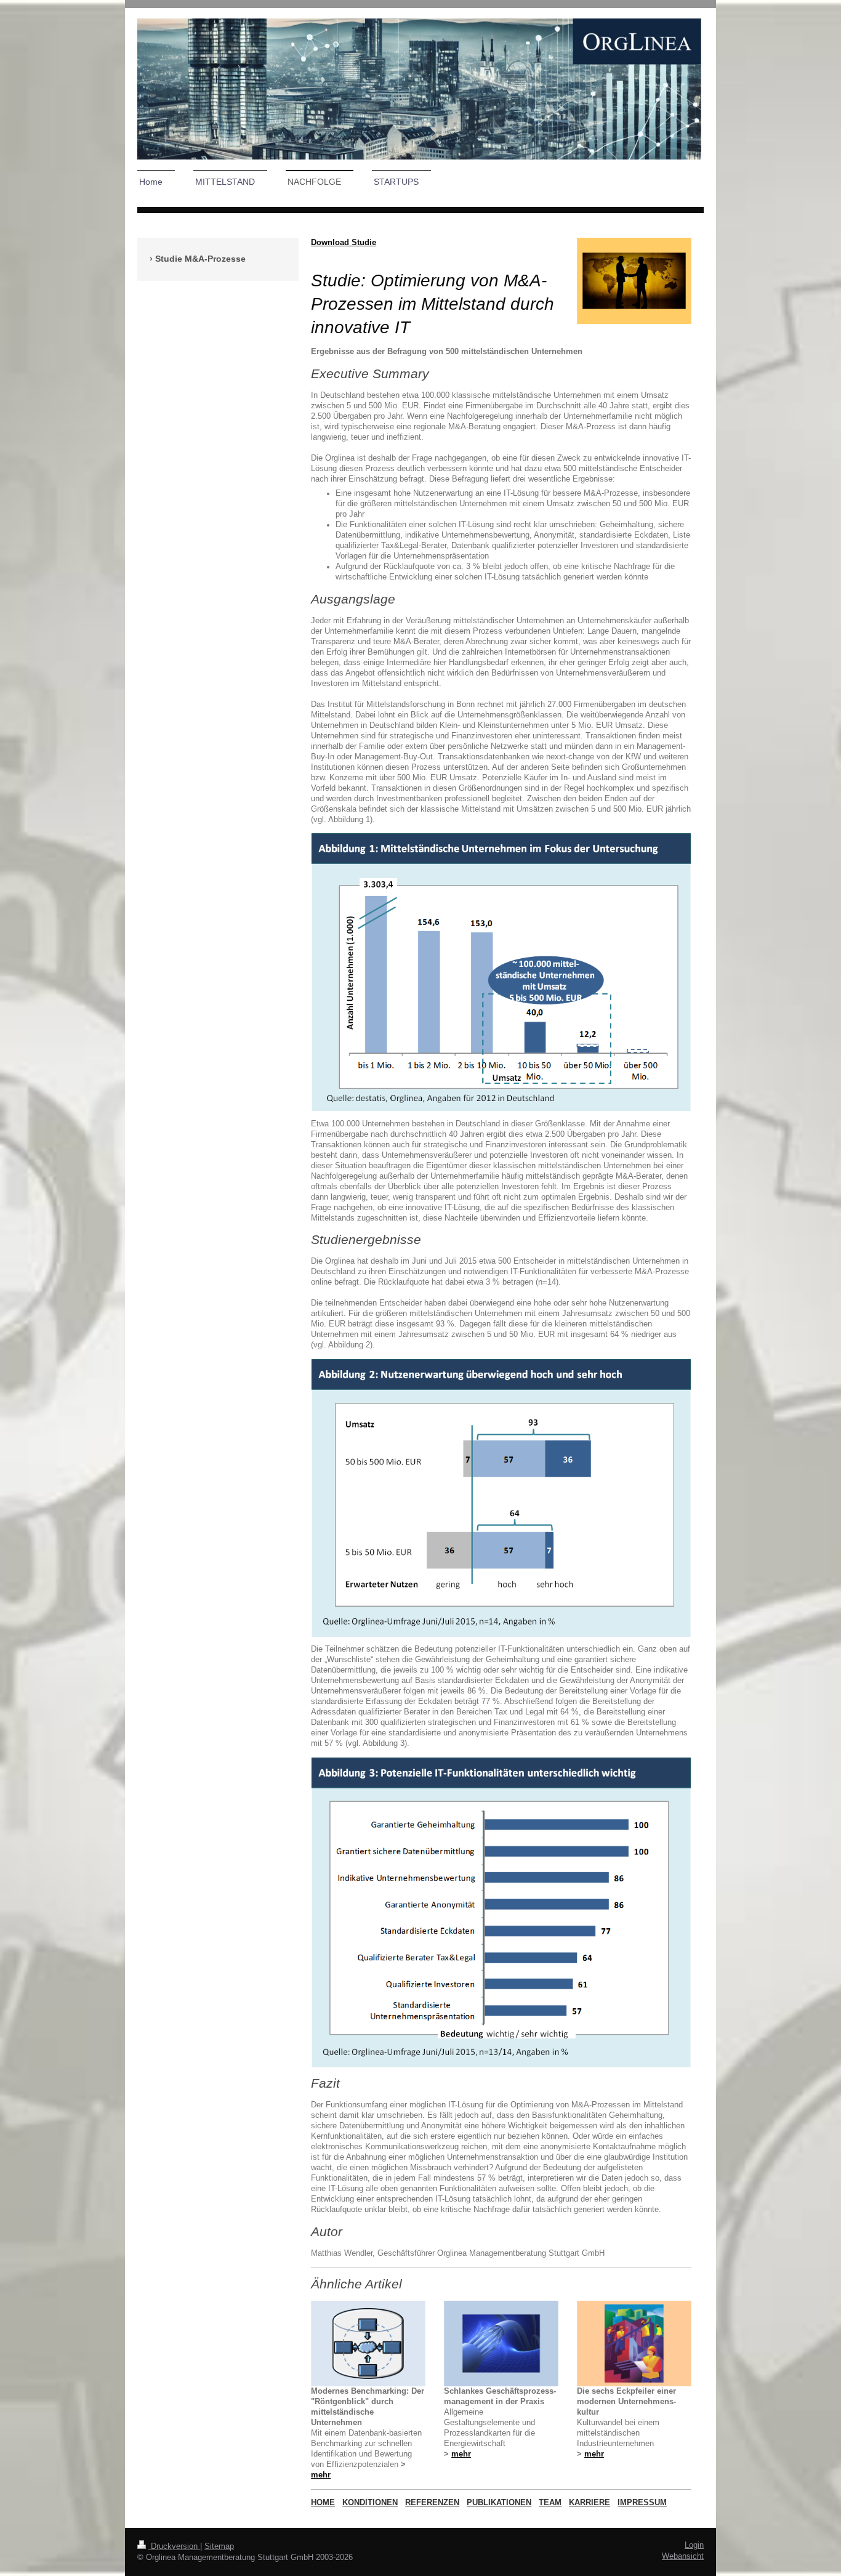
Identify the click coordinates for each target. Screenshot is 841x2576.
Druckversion (174, 2546)
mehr (321, 2475)
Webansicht (683, 2556)
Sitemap (219, 2546)
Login (694, 2545)
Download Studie (344, 243)
